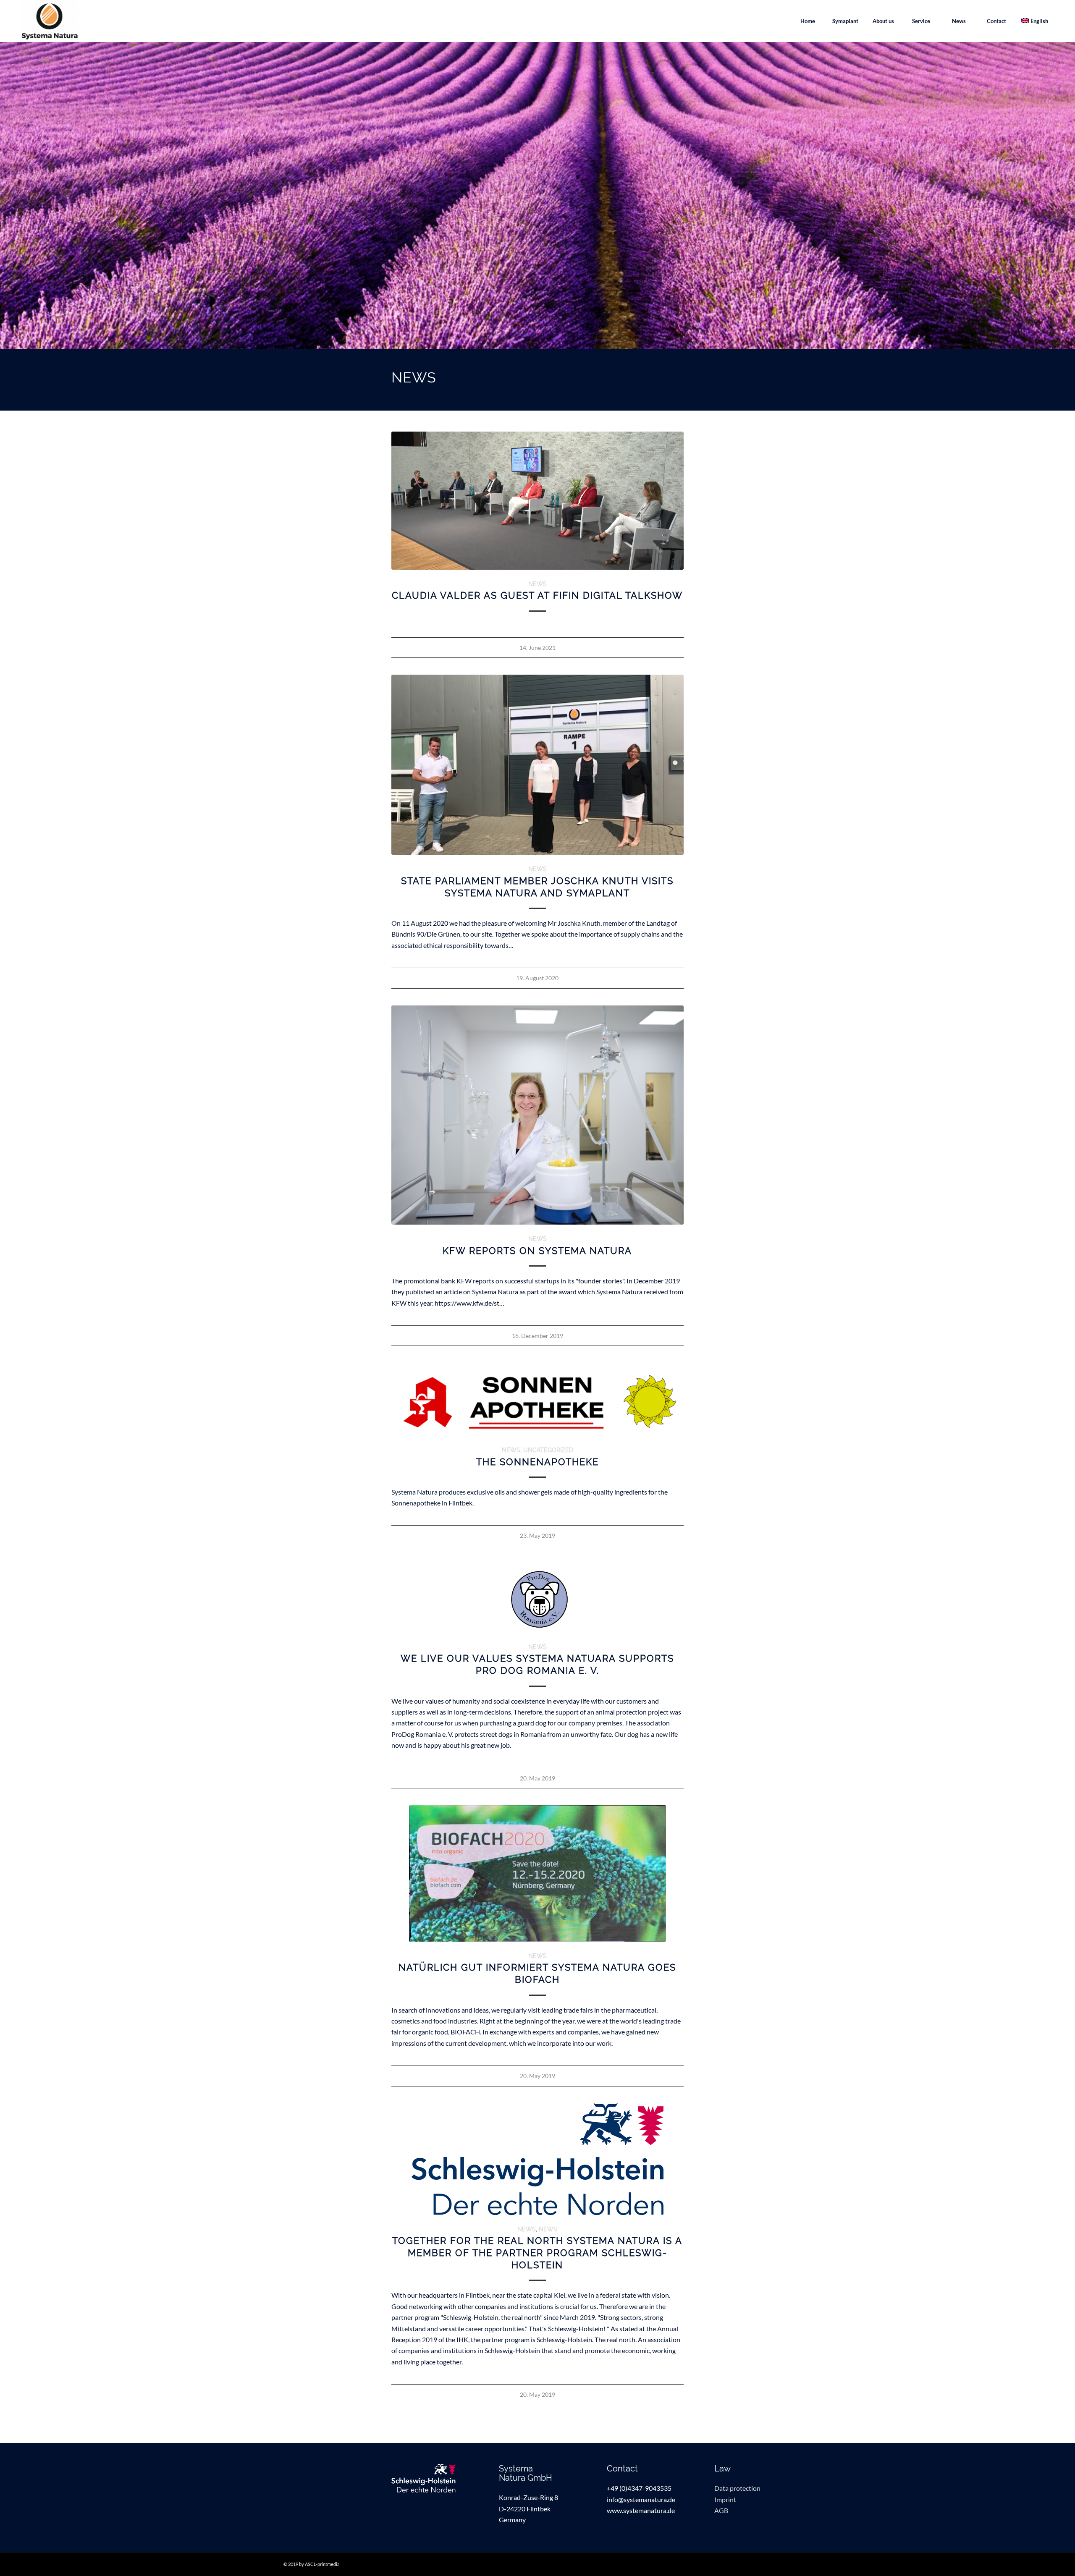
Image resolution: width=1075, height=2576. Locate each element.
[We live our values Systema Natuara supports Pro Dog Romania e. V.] (538, 1598)
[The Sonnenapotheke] (538, 1399)
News (537, 584)
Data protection (737, 2488)
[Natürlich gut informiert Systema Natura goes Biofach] (538, 1873)
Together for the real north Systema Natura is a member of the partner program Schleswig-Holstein (537, 2253)
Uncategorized (548, 1450)
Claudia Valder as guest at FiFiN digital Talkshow (537, 595)
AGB (721, 2510)
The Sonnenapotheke (537, 1462)
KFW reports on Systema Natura (537, 1251)
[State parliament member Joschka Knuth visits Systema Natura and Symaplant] (538, 765)
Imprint (725, 2499)
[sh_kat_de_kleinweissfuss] (430, 2478)
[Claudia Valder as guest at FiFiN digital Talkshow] (538, 501)
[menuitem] (808, 21)
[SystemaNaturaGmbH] (50, 21)
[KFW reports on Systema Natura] (538, 1115)
